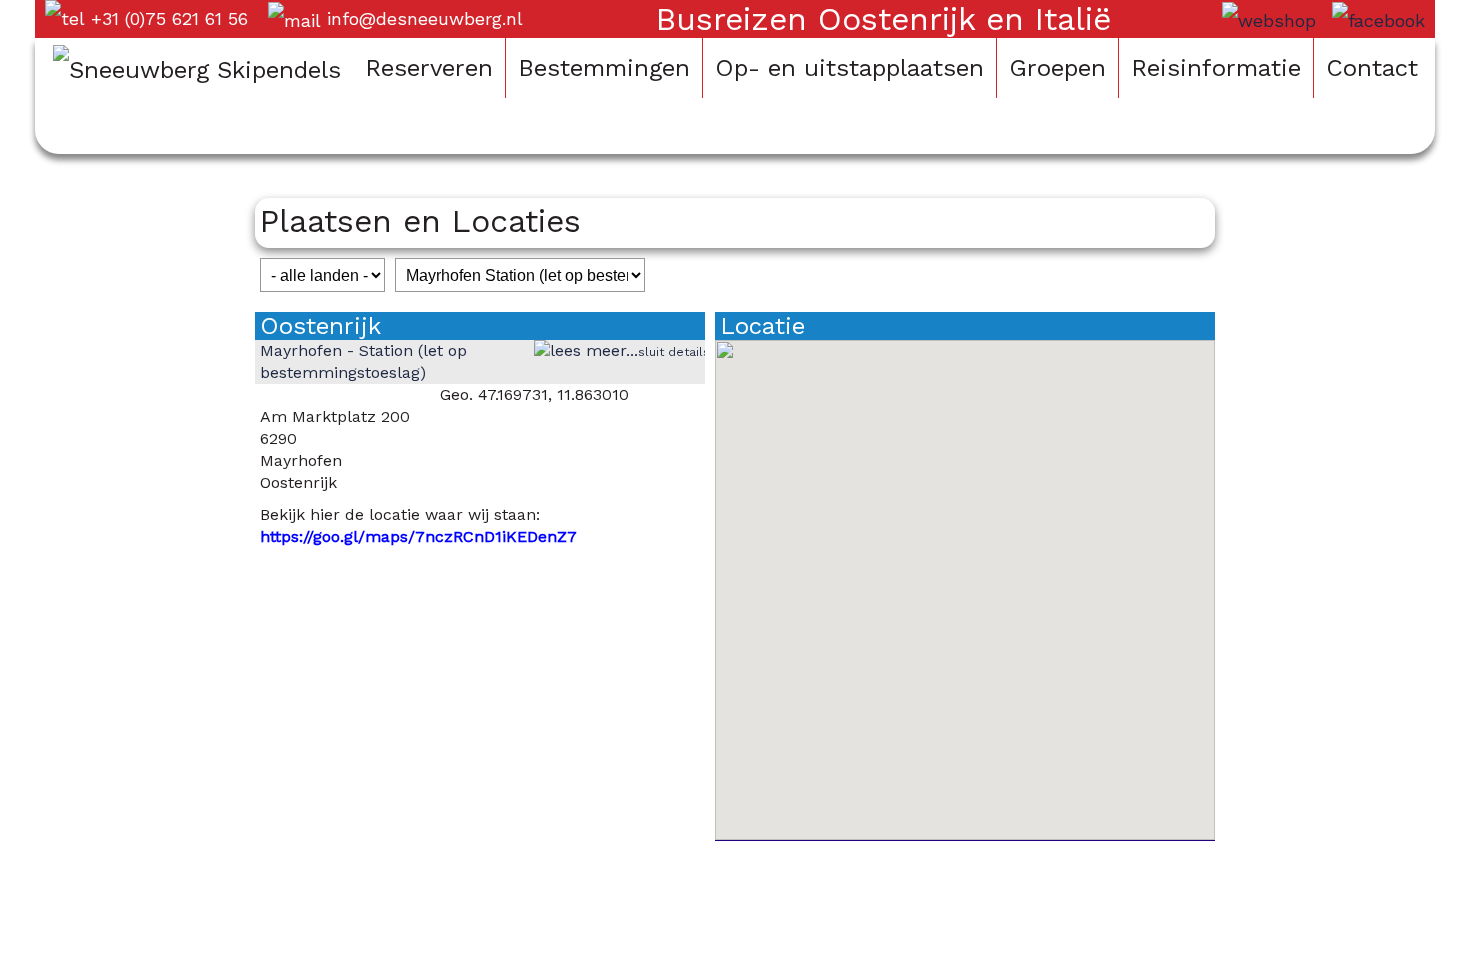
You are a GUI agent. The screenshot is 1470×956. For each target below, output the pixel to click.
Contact (1372, 68)
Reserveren (429, 68)
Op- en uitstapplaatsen (849, 68)
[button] (965, 578)
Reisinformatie (1216, 68)
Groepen (1057, 68)
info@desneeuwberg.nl (425, 18)
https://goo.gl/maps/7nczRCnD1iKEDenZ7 (418, 536)
